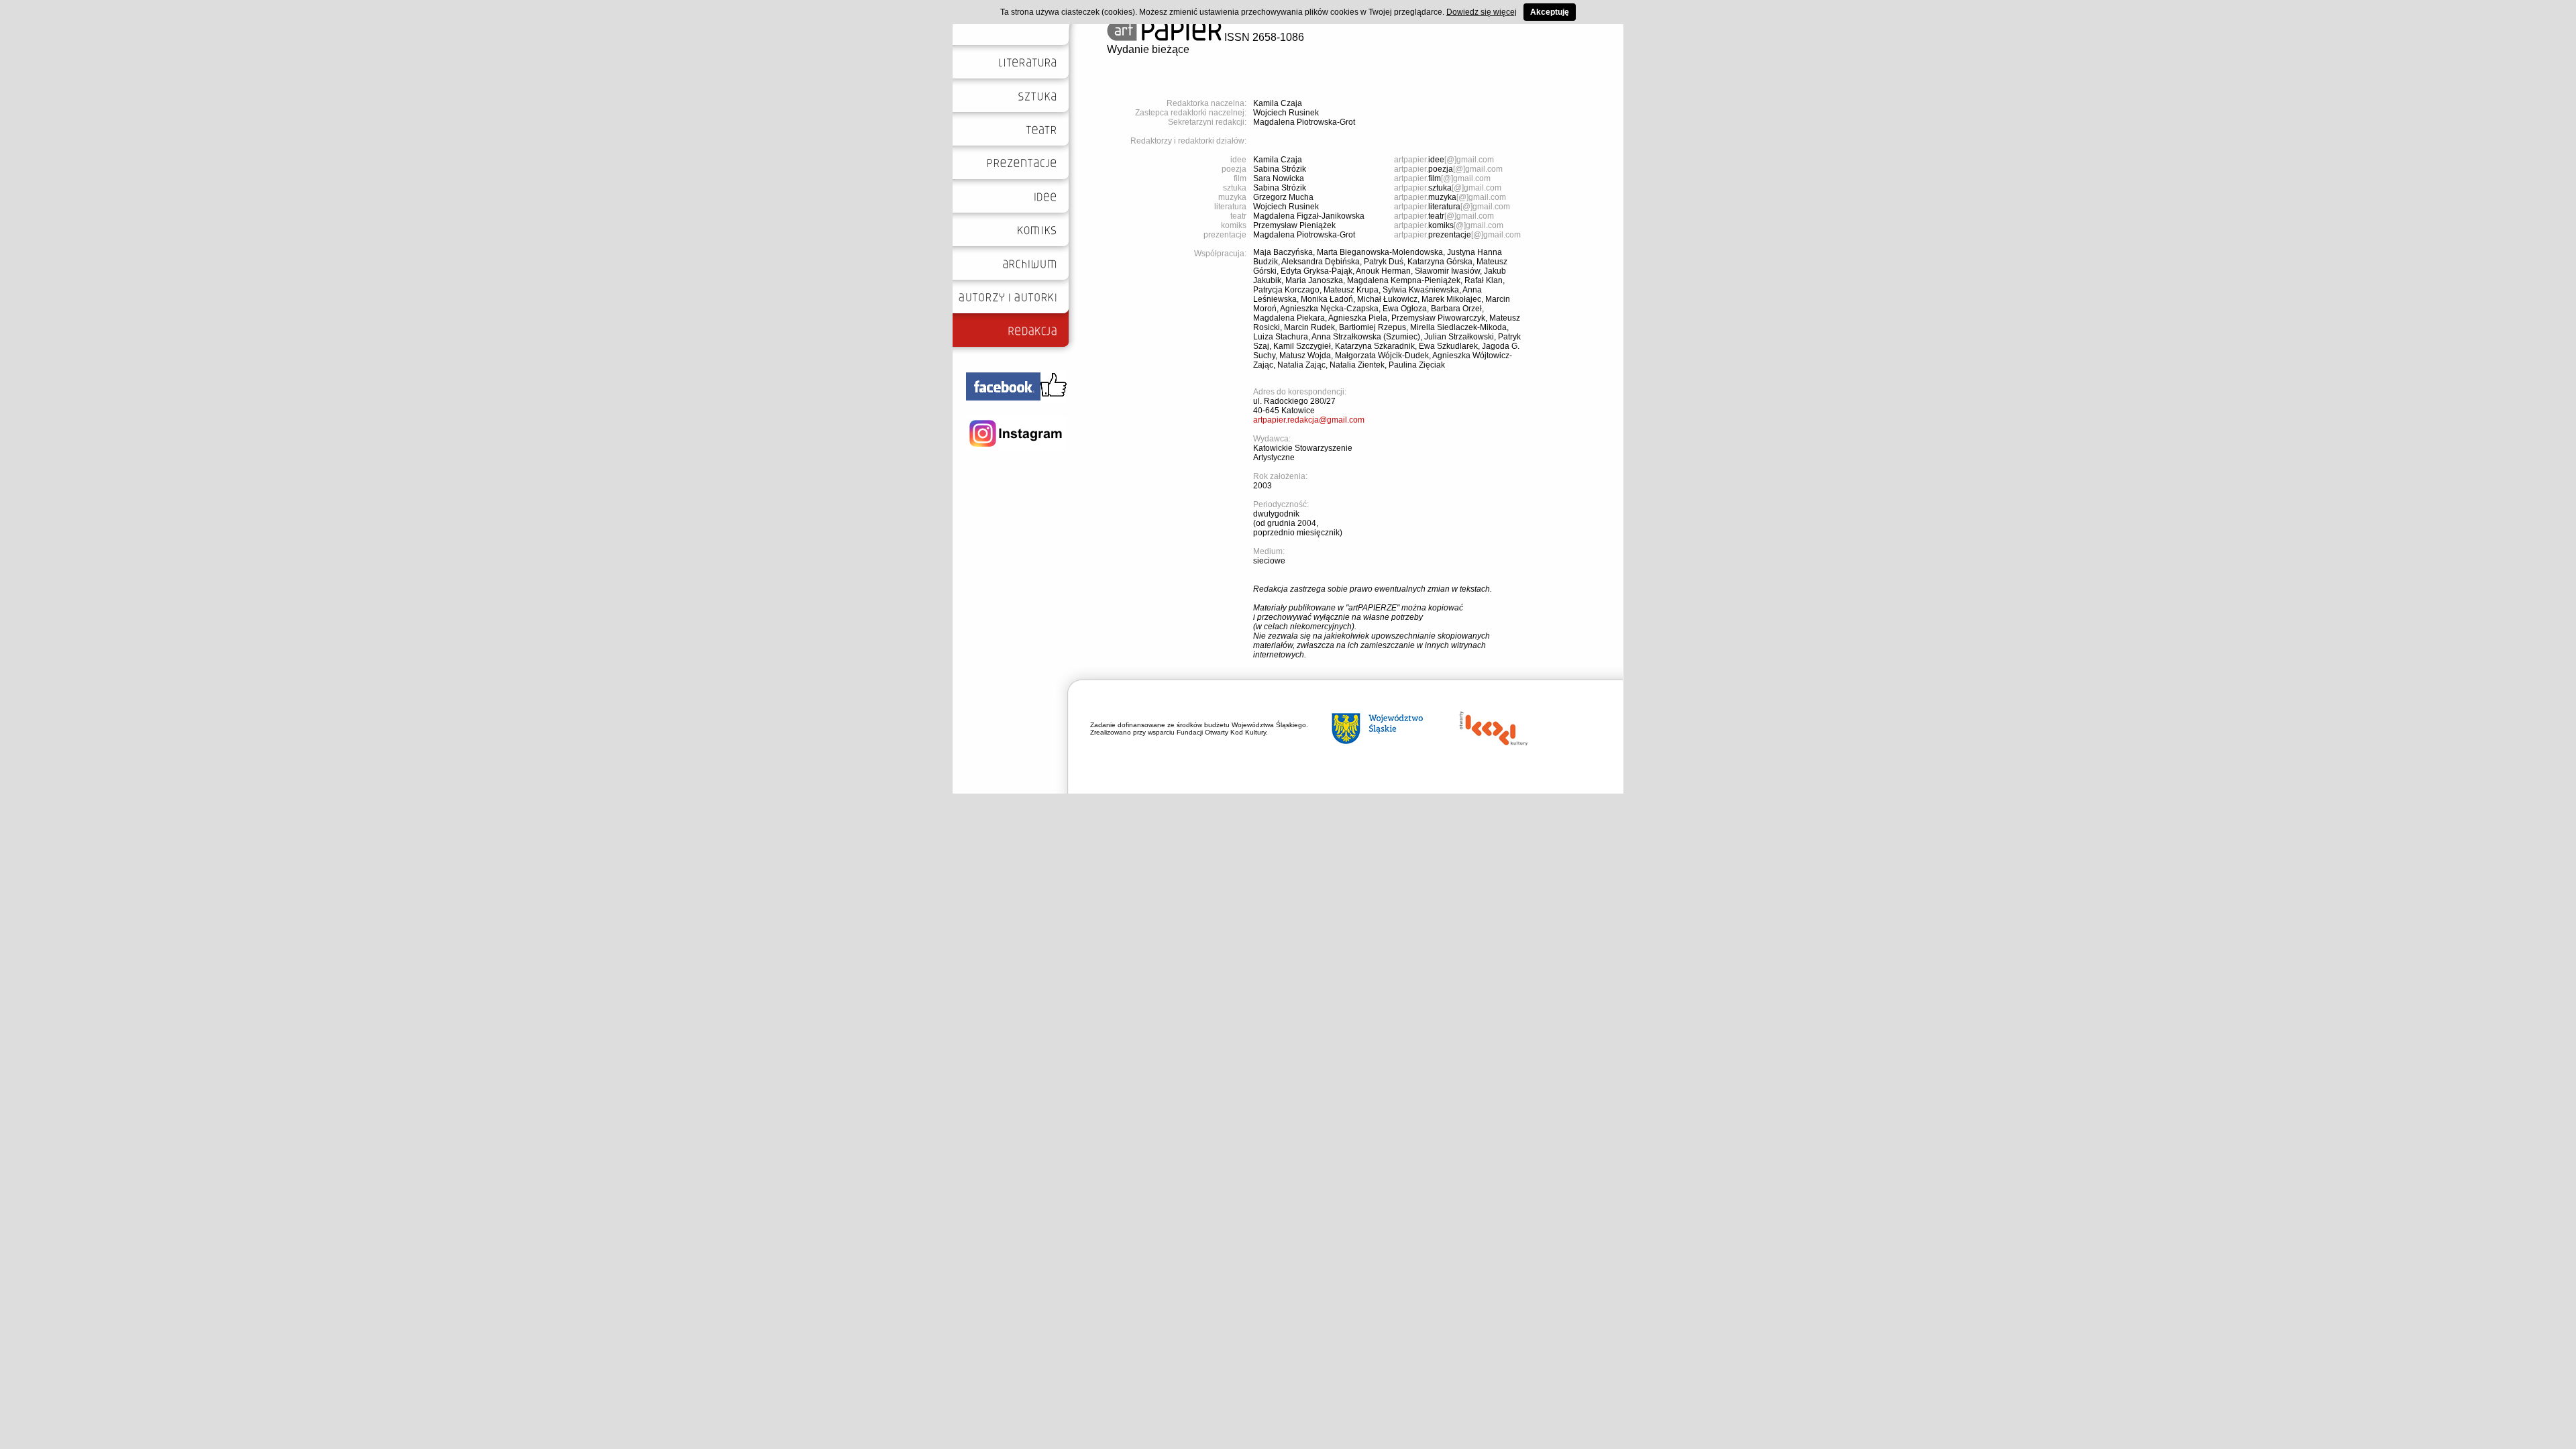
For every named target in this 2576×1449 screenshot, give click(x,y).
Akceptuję (1550, 12)
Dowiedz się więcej (1482, 12)
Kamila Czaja (1278, 103)
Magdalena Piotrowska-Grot (1304, 122)
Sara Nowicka (1279, 178)
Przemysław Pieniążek (1294, 225)
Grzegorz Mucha (1283, 197)
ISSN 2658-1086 (1263, 37)
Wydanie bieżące (1148, 49)
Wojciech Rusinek (1286, 113)
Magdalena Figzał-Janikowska (1309, 216)
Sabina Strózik (1280, 169)
